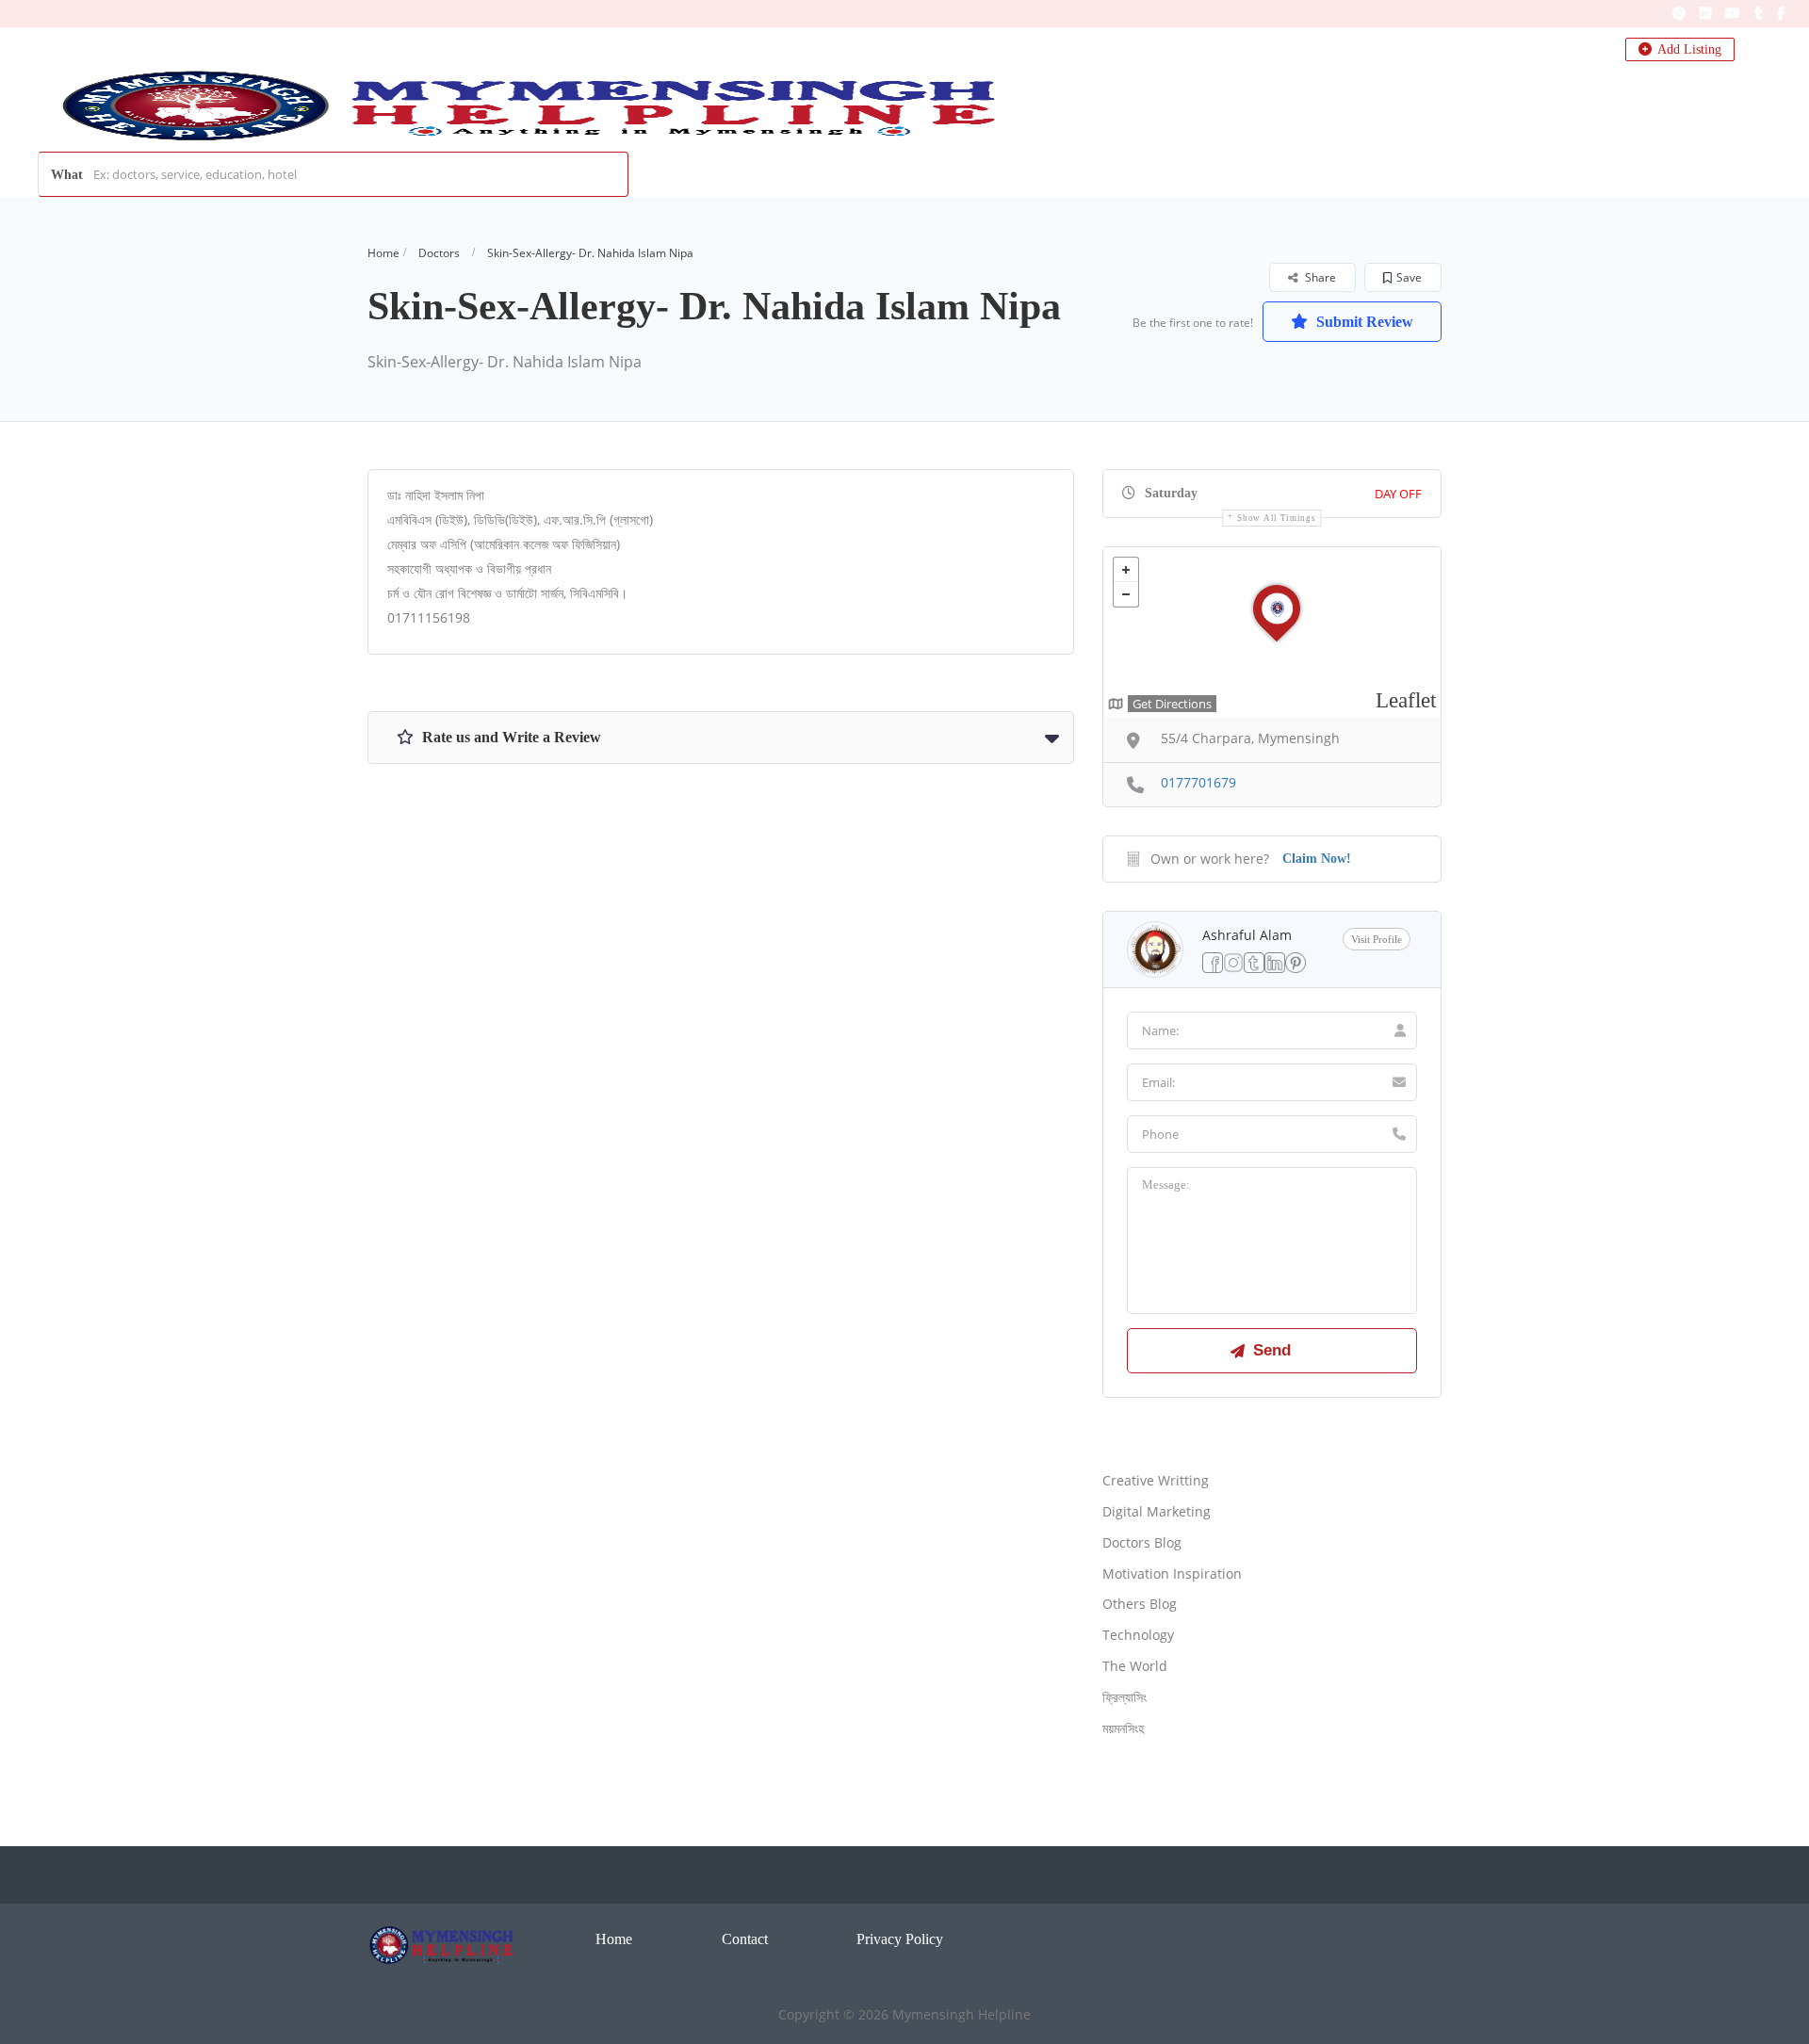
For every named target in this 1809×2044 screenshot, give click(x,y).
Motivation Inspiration (1172, 1574)
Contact (745, 1939)
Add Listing (1688, 49)
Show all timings (1276, 518)
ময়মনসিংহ (1123, 1728)
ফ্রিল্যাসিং (1125, 1697)
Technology (1138, 1635)
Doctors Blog (1142, 1542)
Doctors (439, 253)
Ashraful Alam (1247, 935)
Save (1409, 277)
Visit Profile (1377, 939)
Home (383, 253)
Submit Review (1363, 322)
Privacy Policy (900, 1939)
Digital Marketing (1157, 1511)
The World (1135, 1666)
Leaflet (1406, 700)
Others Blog (1140, 1604)
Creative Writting (1156, 1480)
